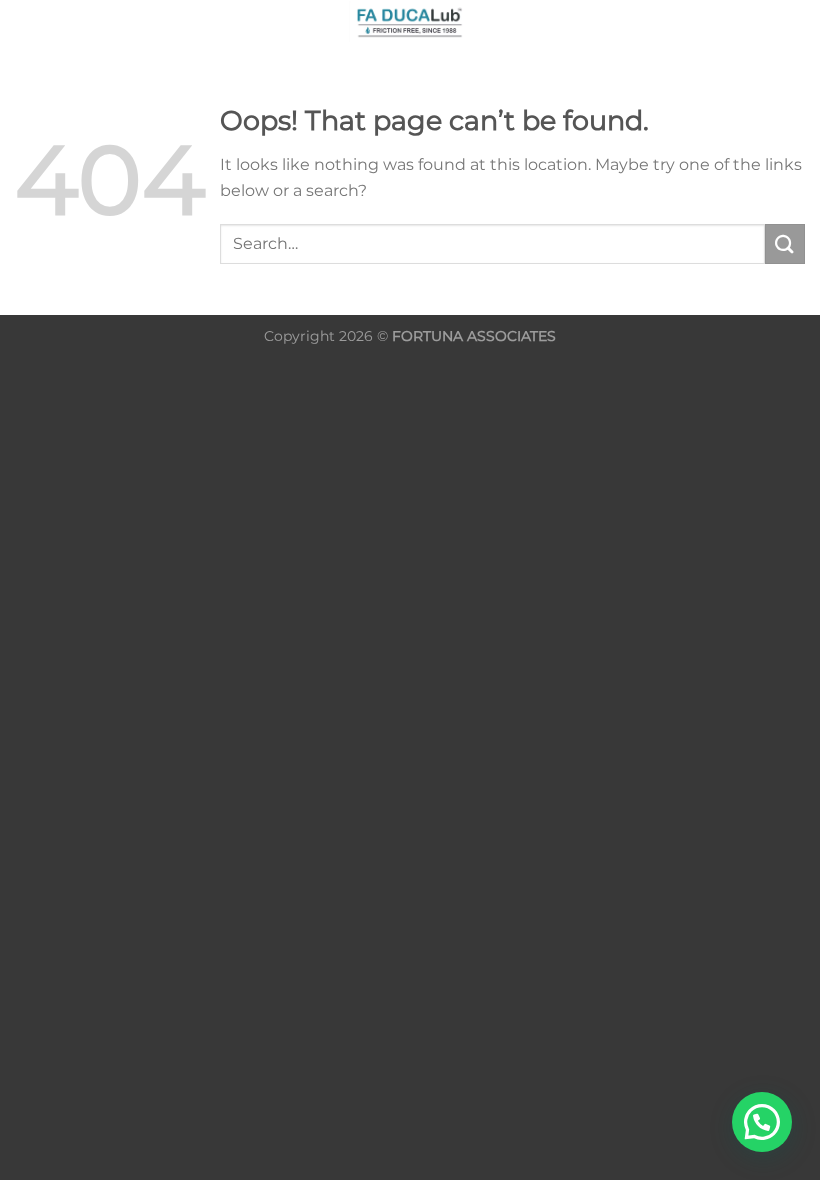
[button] (762, 1122)
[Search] (22, 21)
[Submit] (785, 243)
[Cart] (795, 25)
